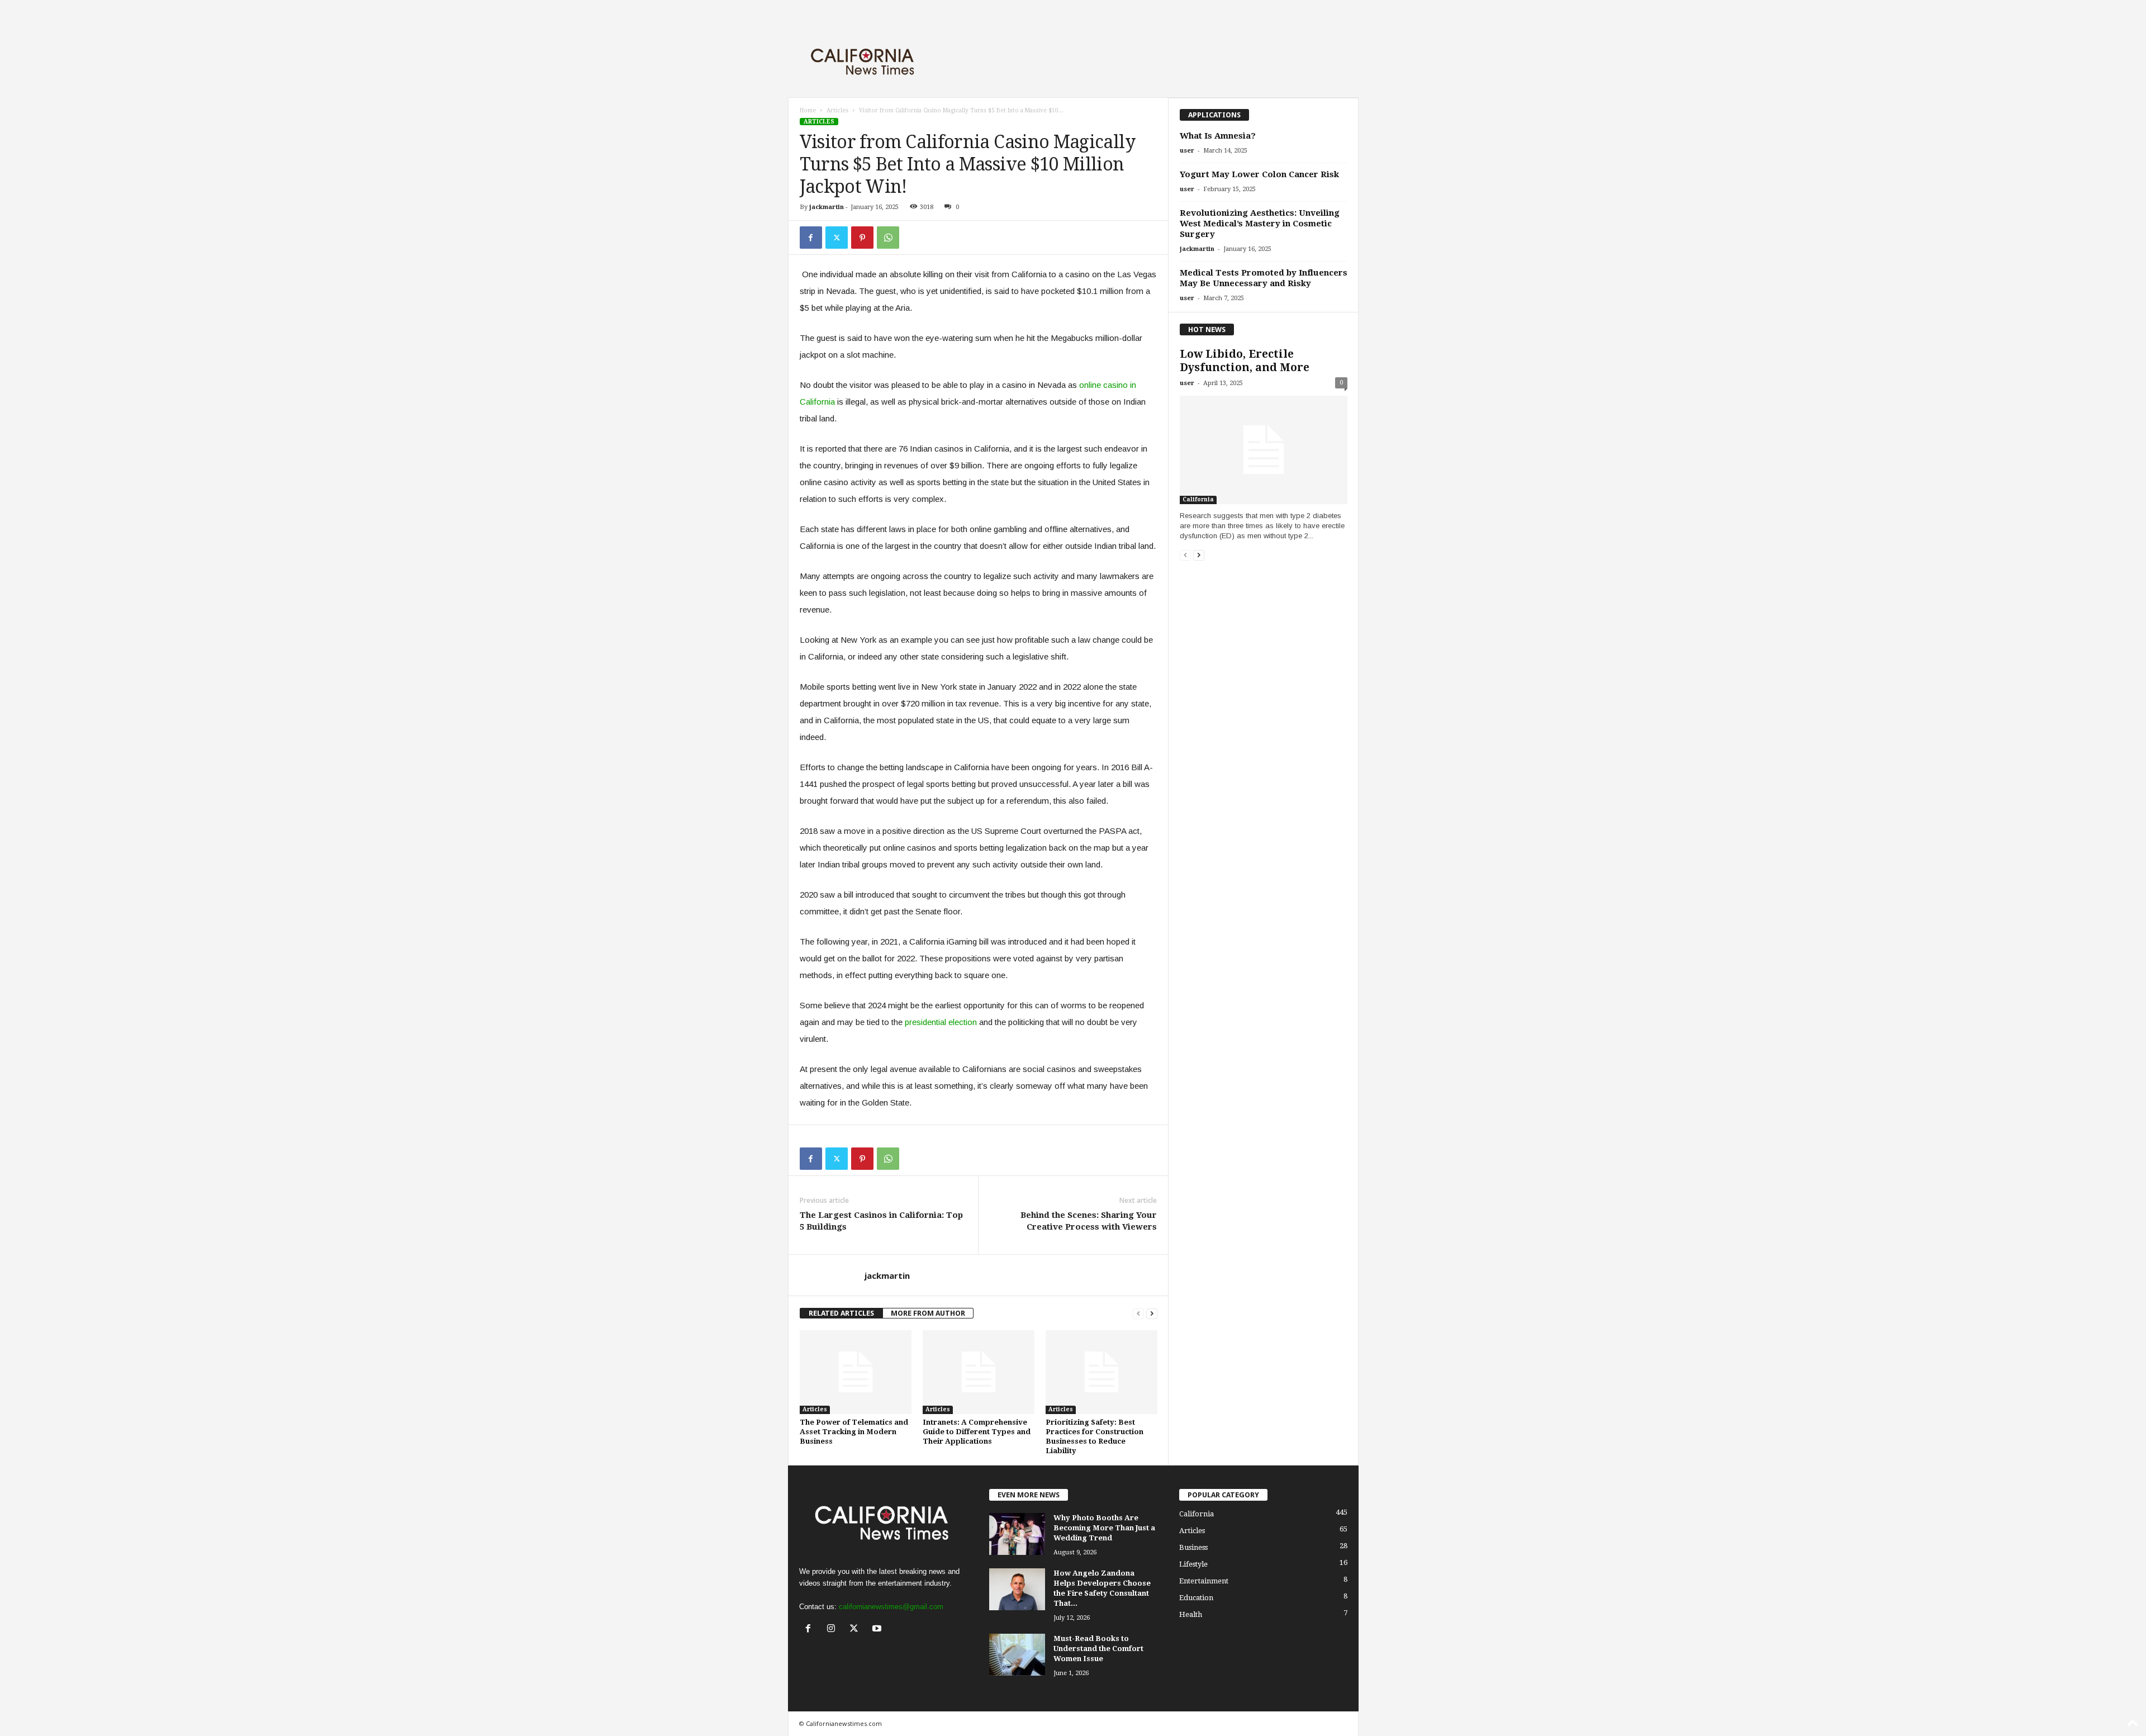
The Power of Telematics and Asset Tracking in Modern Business (854, 1432)
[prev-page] (1138, 1313)
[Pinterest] (862, 238)
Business (1193, 1547)
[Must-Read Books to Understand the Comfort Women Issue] (1017, 1655)
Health (1191, 1614)
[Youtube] (878, 1630)
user (1187, 151)
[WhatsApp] (888, 238)
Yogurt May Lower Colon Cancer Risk (1259, 174)
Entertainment (1204, 1581)
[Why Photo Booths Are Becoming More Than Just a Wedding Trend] (1017, 1534)
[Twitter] (837, 238)
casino (1115, 385)
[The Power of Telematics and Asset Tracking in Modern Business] (856, 1372)
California (1198, 499)
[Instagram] (834, 1630)
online (1091, 385)
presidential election (941, 1022)
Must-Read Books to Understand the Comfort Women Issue (1098, 1649)
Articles (837, 110)
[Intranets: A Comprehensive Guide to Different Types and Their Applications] (979, 1372)
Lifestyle (1193, 1564)
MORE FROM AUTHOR (928, 1313)
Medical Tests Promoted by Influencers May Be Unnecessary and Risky (1264, 278)
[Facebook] (811, 238)
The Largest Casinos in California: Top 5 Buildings (881, 1221)
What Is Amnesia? (1218, 136)
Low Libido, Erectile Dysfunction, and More (1245, 361)
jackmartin (827, 207)
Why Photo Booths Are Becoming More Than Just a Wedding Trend (1104, 1528)
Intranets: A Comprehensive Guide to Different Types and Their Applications (977, 1432)
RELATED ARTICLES (841, 1313)
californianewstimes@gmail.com (891, 1607)
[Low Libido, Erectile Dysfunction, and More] (1264, 450)
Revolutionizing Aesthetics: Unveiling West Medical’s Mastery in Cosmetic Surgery (1260, 224)
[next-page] (1152, 1313)
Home (808, 110)
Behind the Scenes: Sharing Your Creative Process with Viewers (1089, 1221)
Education (1196, 1598)
